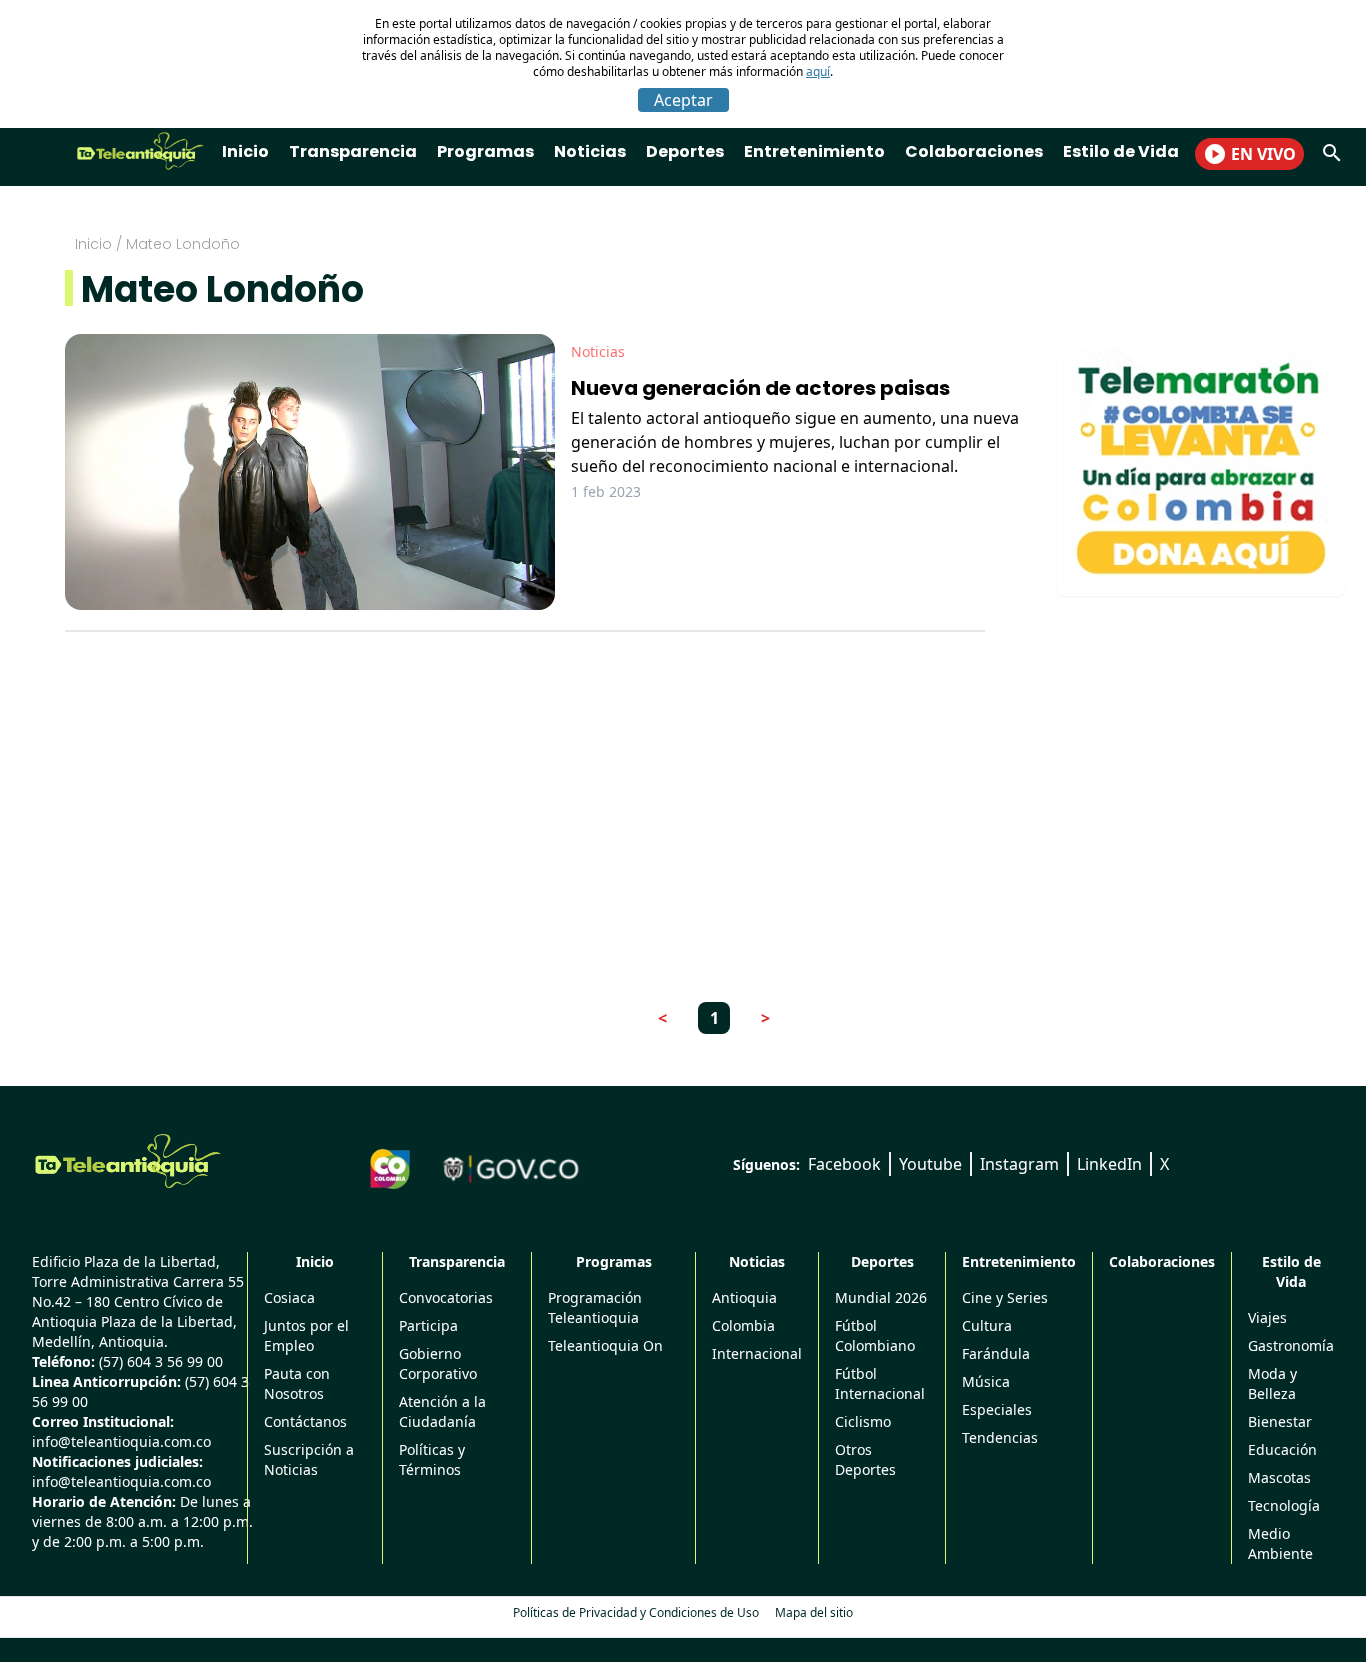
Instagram (1019, 1164)
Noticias (590, 151)
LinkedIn (1109, 1164)
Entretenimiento (814, 151)
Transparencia (353, 151)
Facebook (844, 1164)
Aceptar (683, 100)
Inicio (245, 151)
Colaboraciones (974, 151)
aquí (818, 71)
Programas (485, 151)
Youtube (930, 1164)
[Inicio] (128, 1161)
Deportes (685, 151)
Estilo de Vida (1121, 151)
